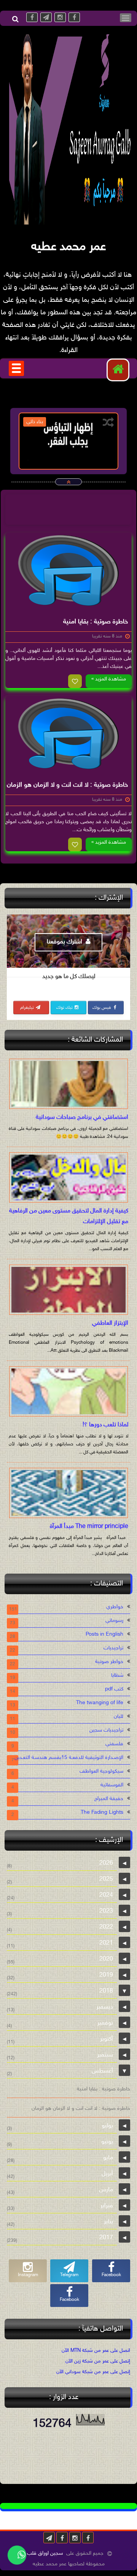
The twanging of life (100, 1703)
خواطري (115, 1607)
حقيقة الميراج (109, 1799)
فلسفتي (114, 1744)
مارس (106, 2190)
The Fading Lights (102, 1812)
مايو (108, 2158)
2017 (106, 2238)
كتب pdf (114, 1689)
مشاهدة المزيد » (109, 679)
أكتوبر (107, 2039)
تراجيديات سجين (106, 1730)
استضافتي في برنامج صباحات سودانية (82, 1118)
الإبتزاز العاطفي (110, 1323)
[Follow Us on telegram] (49, 2538)
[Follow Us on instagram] (75, 2538)
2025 (106, 1879)
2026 (106, 1863)
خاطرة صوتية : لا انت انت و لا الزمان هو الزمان (67, 785)
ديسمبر (105, 2007)
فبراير (107, 2206)
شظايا (117, 1675)
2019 (106, 1975)
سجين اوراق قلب (45, 2553)
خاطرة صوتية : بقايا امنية (96, 622)
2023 (106, 1911)
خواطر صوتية (109, 1662)
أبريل (107, 2174)
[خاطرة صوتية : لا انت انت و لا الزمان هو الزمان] (68, 734)
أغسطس (102, 2071)
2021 (106, 1943)
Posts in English (104, 1634)
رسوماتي (114, 1621)
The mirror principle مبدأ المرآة (89, 1527)
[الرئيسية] (118, 370)
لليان (119, 1717)
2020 (106, 1959)
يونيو (107, 2142)
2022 (106, 1927)
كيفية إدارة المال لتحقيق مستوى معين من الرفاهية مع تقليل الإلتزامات (69, 1216)
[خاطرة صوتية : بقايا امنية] (68, 570)
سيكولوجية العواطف (101, 1771)
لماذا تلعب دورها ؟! (105, 1425)
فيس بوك (102, 1008)
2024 (106, 1895)
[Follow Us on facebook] (88, 2538)
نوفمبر (105, 2023)
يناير (108, 2222)
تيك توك (65, 1008)
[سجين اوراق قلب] (72, 223)
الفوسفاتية (112, 1785)
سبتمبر (105, 2055)
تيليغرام (28, 1008)
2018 (106, 1991)
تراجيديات (113, 1648)
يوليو (107, 2126)
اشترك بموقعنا (65, 942)
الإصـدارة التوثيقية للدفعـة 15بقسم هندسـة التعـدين (69, 1758)
